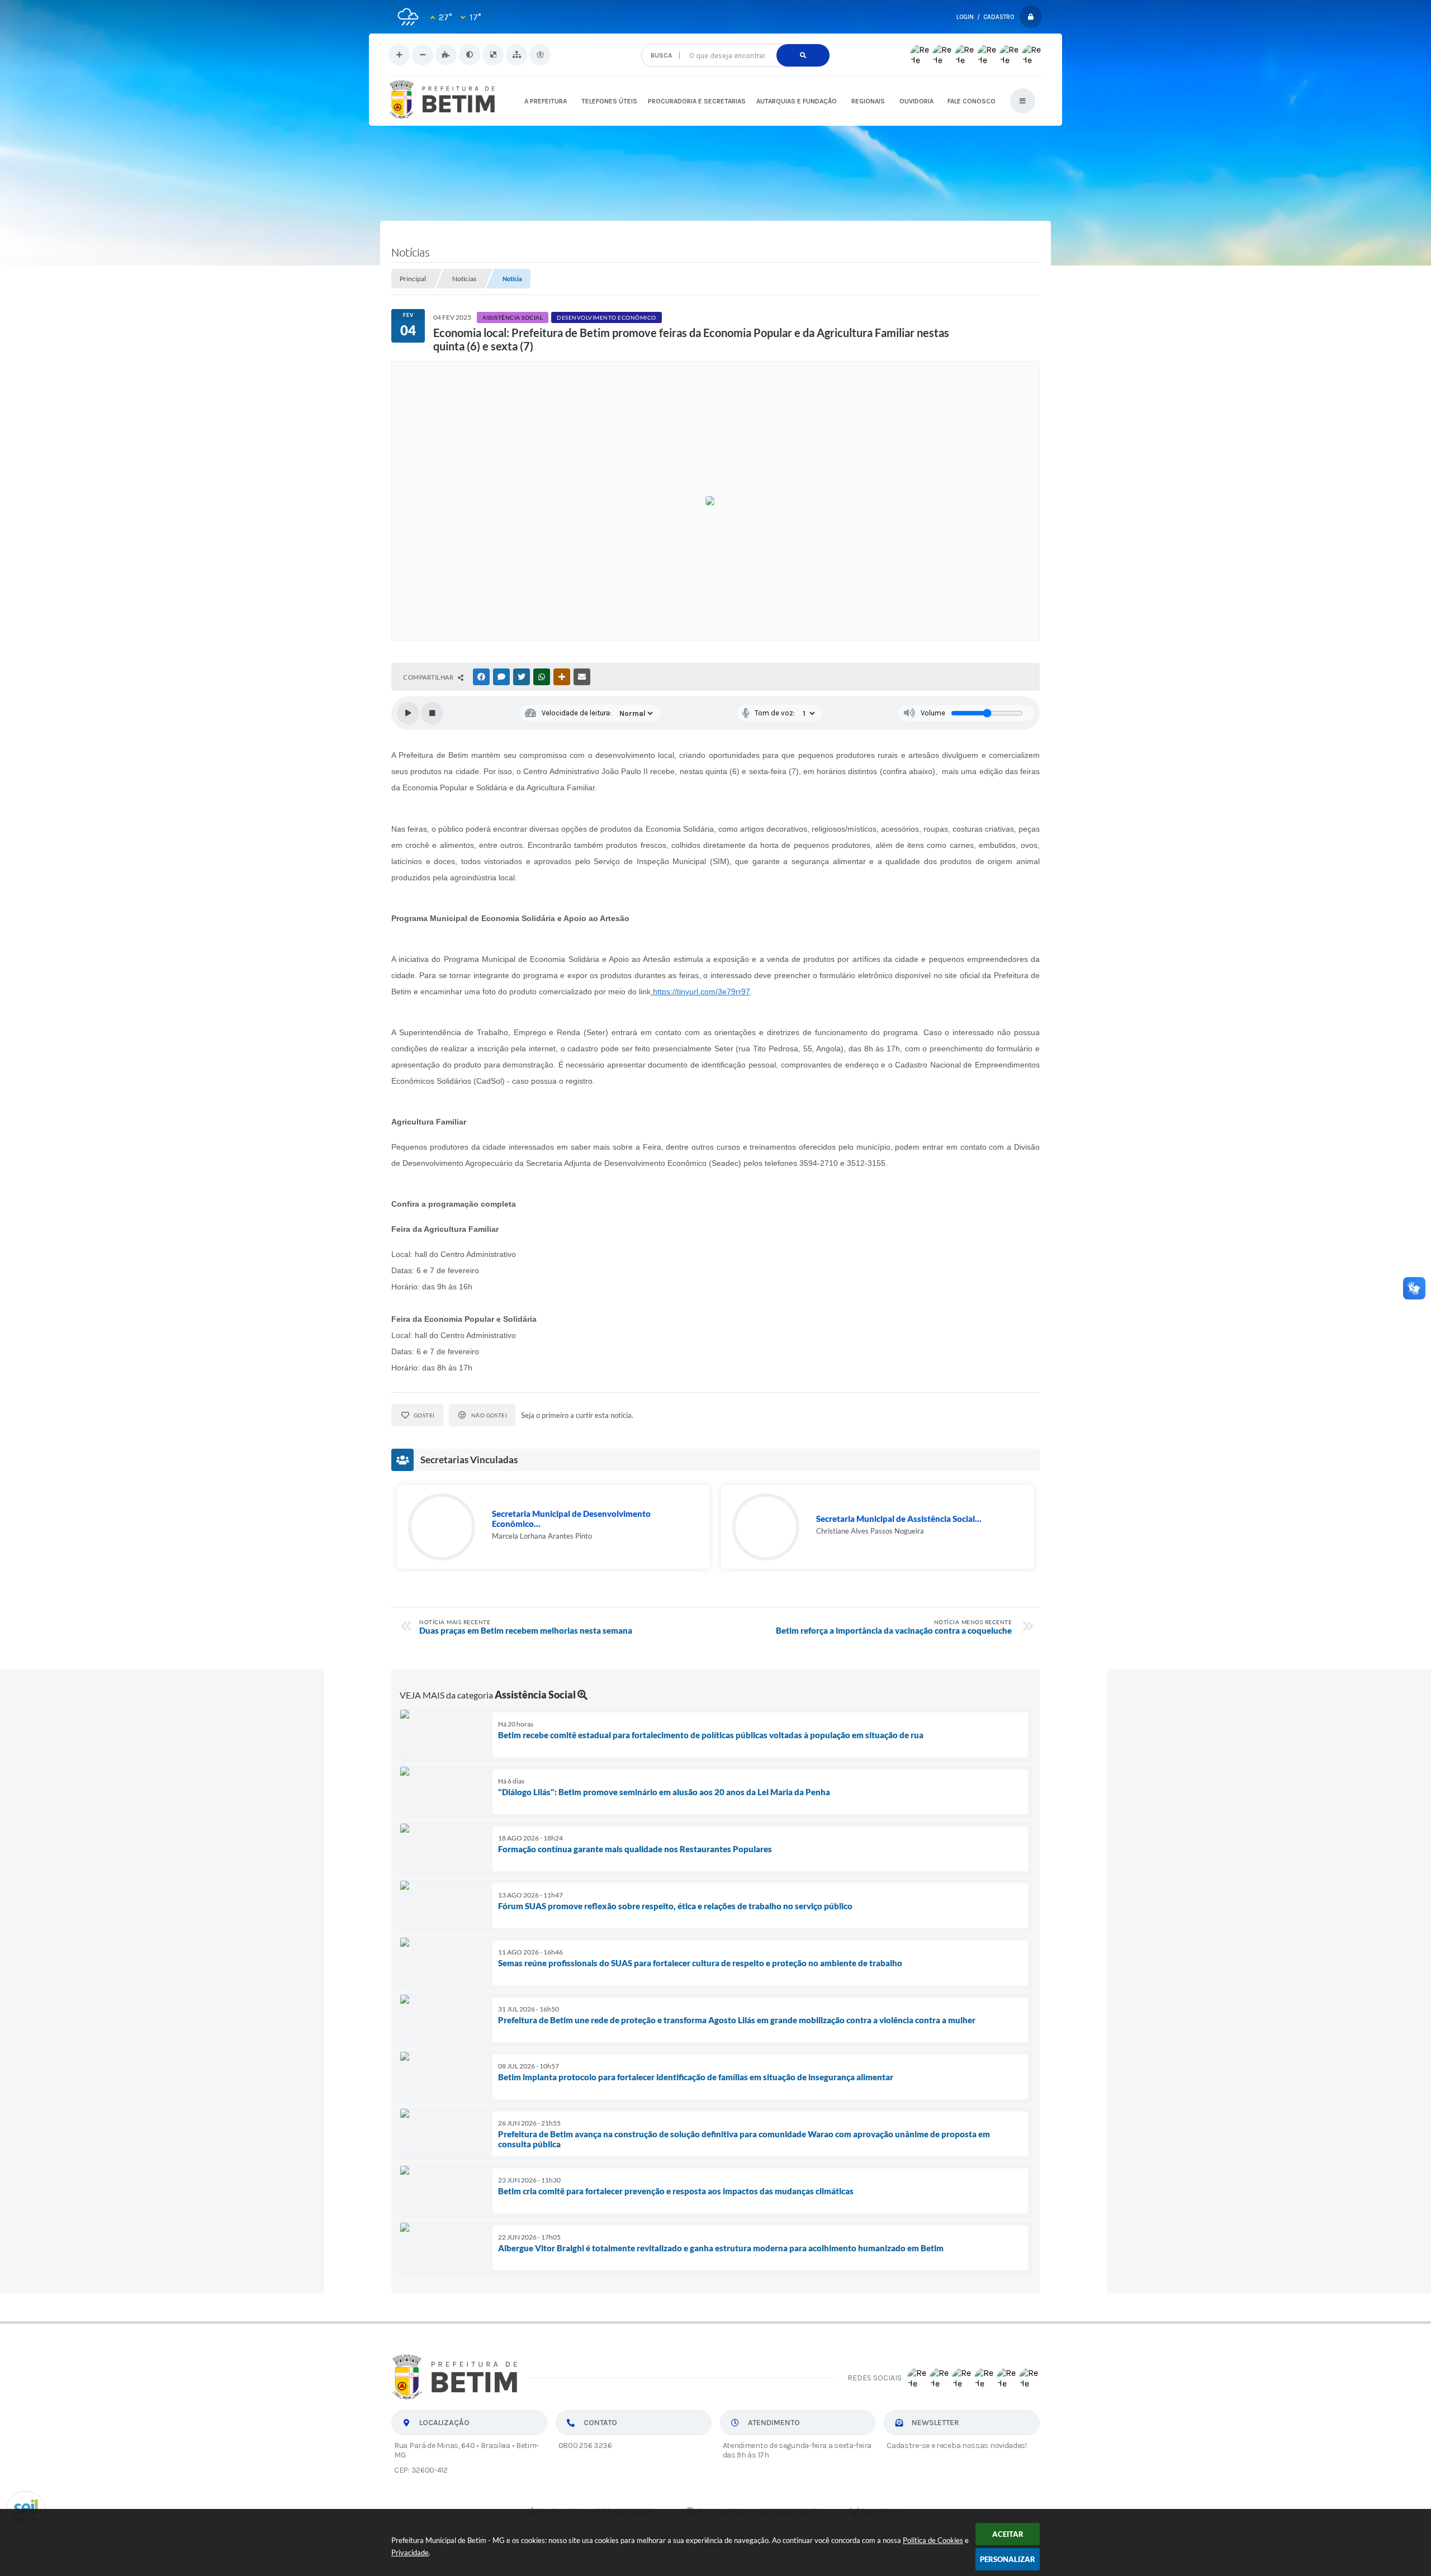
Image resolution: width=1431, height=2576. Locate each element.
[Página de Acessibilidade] (540, 55)
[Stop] (432, 713)
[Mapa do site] (517, 55)
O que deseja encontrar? (735, 39)
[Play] (408, 713)
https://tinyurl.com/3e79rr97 (700, 992)
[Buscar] (803, 55)
